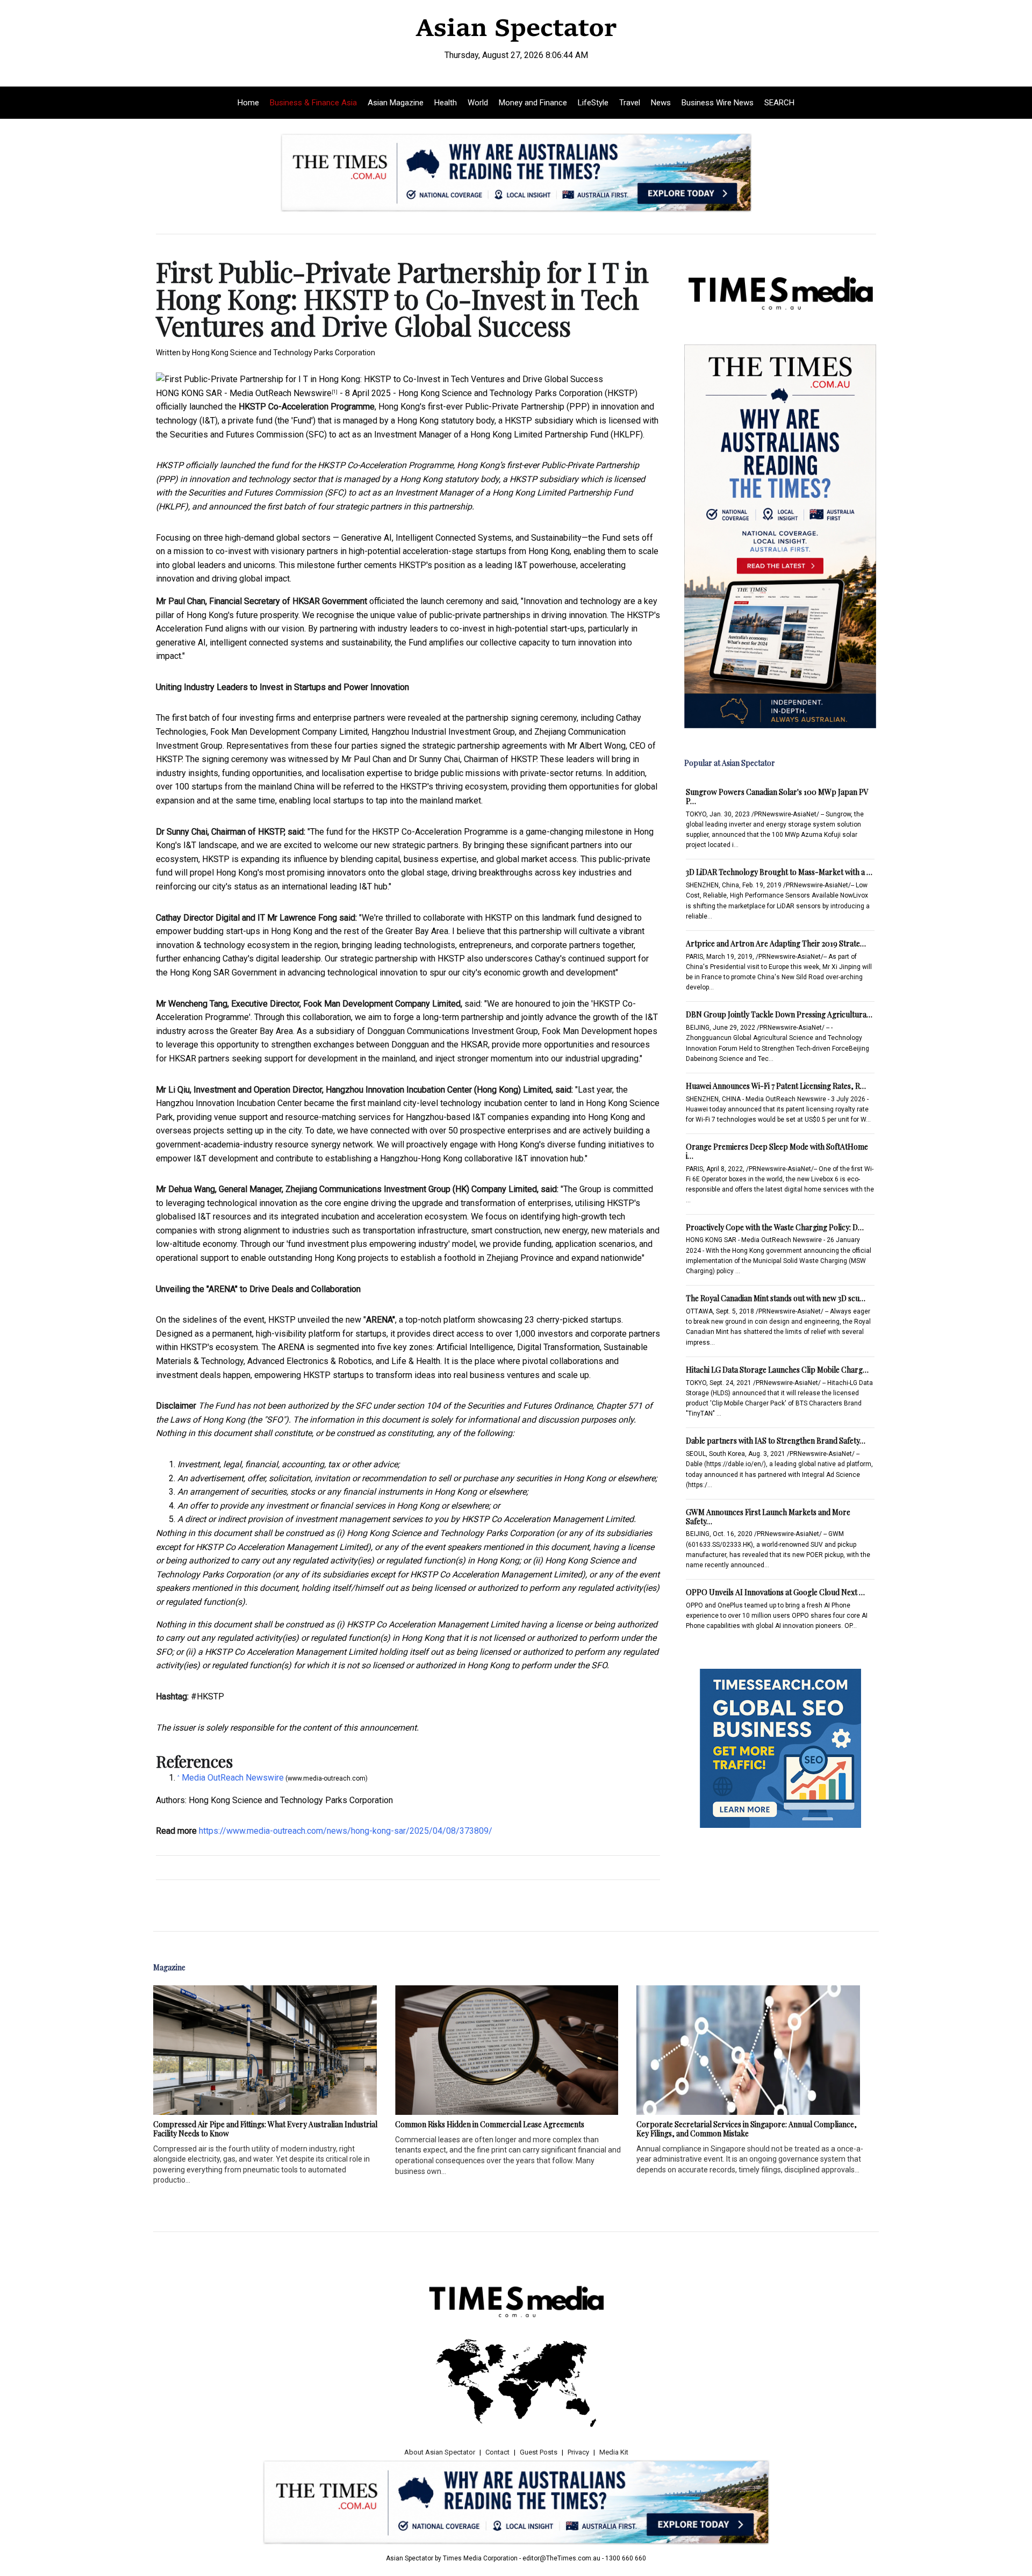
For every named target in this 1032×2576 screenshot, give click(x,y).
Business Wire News (718, 103)
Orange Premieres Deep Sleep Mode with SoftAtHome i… (777, 1151)
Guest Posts (539, 2452)
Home (248, 103)
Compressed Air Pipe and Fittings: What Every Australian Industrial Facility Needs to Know (265, 2129)
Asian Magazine (396, 103)
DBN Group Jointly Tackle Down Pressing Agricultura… (779, 1014)
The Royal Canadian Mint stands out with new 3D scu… (776, 1298)
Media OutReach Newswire (281, 393)
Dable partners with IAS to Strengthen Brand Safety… (776, 1441)
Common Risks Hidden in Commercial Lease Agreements (490, 2124)
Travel (630, 103)
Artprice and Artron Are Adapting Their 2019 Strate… (776, 943)
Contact (497, 2452)
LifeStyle (593, 103)
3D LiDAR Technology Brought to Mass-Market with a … (779, 872)
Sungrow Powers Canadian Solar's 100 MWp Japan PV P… (777, 797)
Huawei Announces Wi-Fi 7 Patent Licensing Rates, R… (776, 1086)
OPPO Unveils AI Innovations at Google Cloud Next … (775, 1592)
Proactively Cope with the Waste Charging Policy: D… (775, 1227)
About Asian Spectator (440, 2452)
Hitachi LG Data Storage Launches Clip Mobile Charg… (777, 1370)
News (661, 103)
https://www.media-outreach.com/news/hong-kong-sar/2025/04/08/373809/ (346, 1831)
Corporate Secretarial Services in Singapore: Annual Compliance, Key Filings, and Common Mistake (747, 2129)
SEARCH (779, 103)
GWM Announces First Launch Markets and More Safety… (768, 1517)
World (478, 103)
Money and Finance (533, 103)
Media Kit (614, 2452)
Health (446, 103)
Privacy (578, 2452)
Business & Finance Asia (313, 103)
